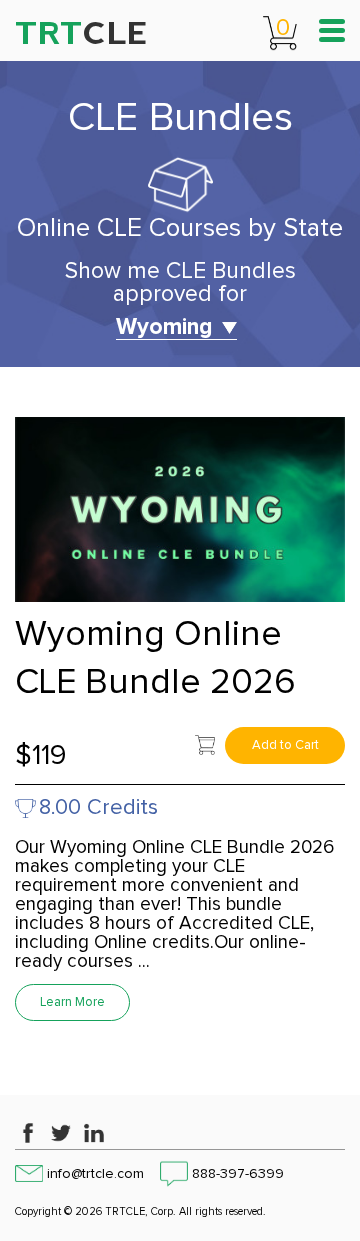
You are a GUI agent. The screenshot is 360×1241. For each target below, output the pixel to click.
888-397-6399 (238, 1174)
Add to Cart (285, 745)
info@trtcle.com (95, 1174)
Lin (94, 1133)
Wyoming (164, 327)
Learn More (72, 1002)
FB (28, 1133)
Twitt (61, 1133)
